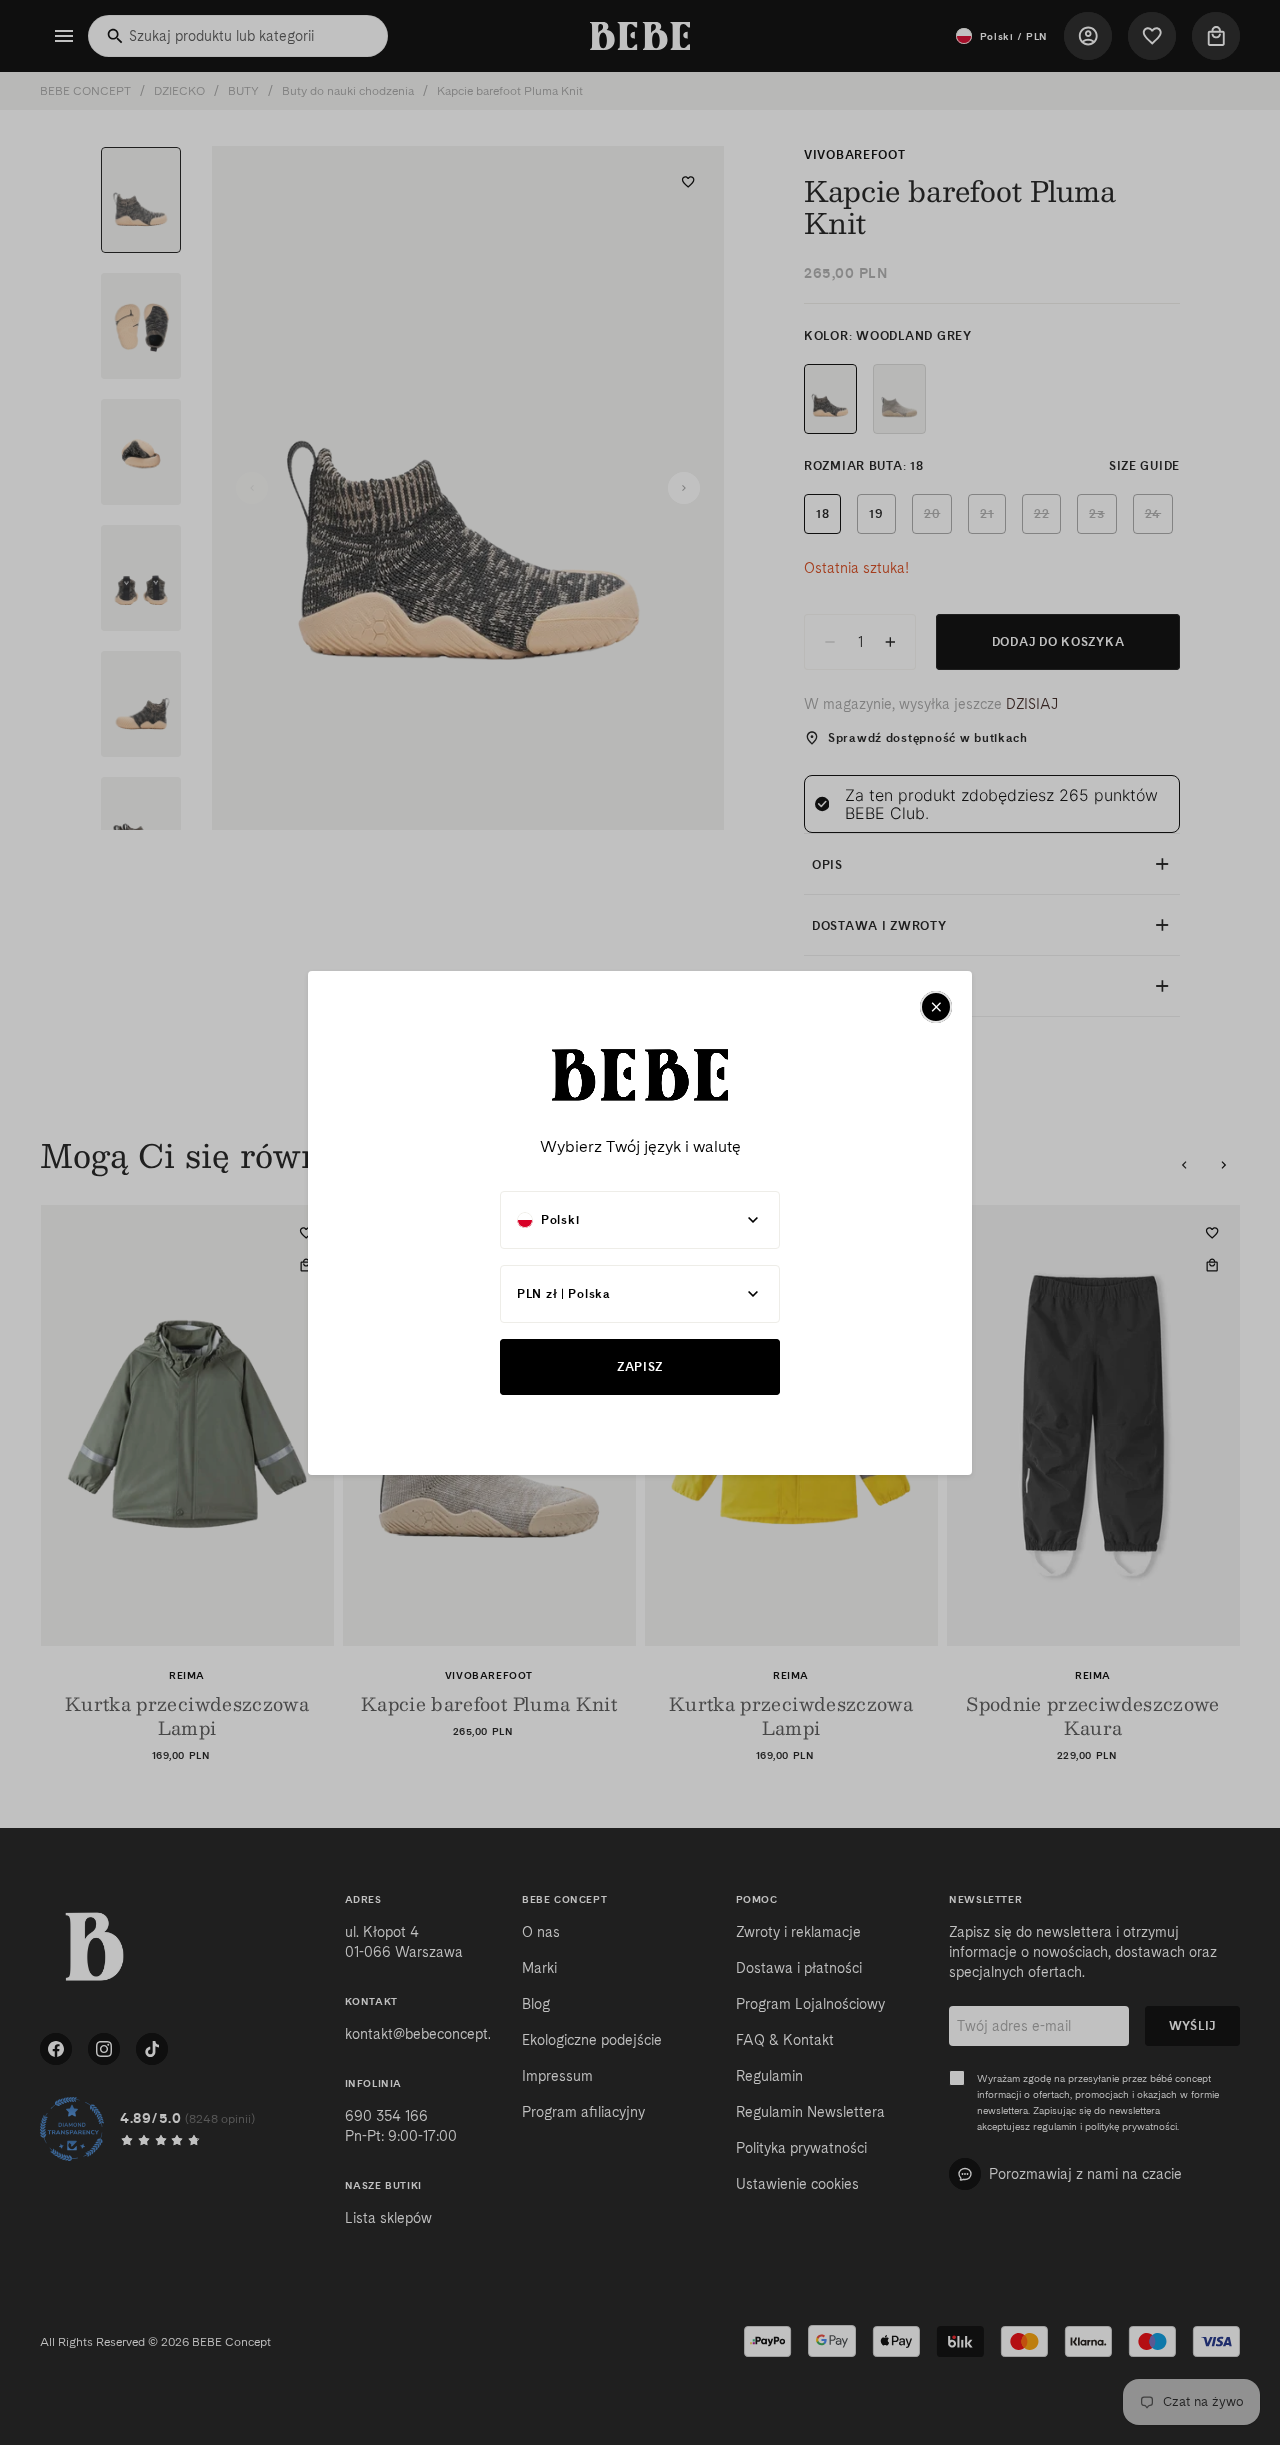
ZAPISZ (640, 1366)
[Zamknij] (936, 1007)
